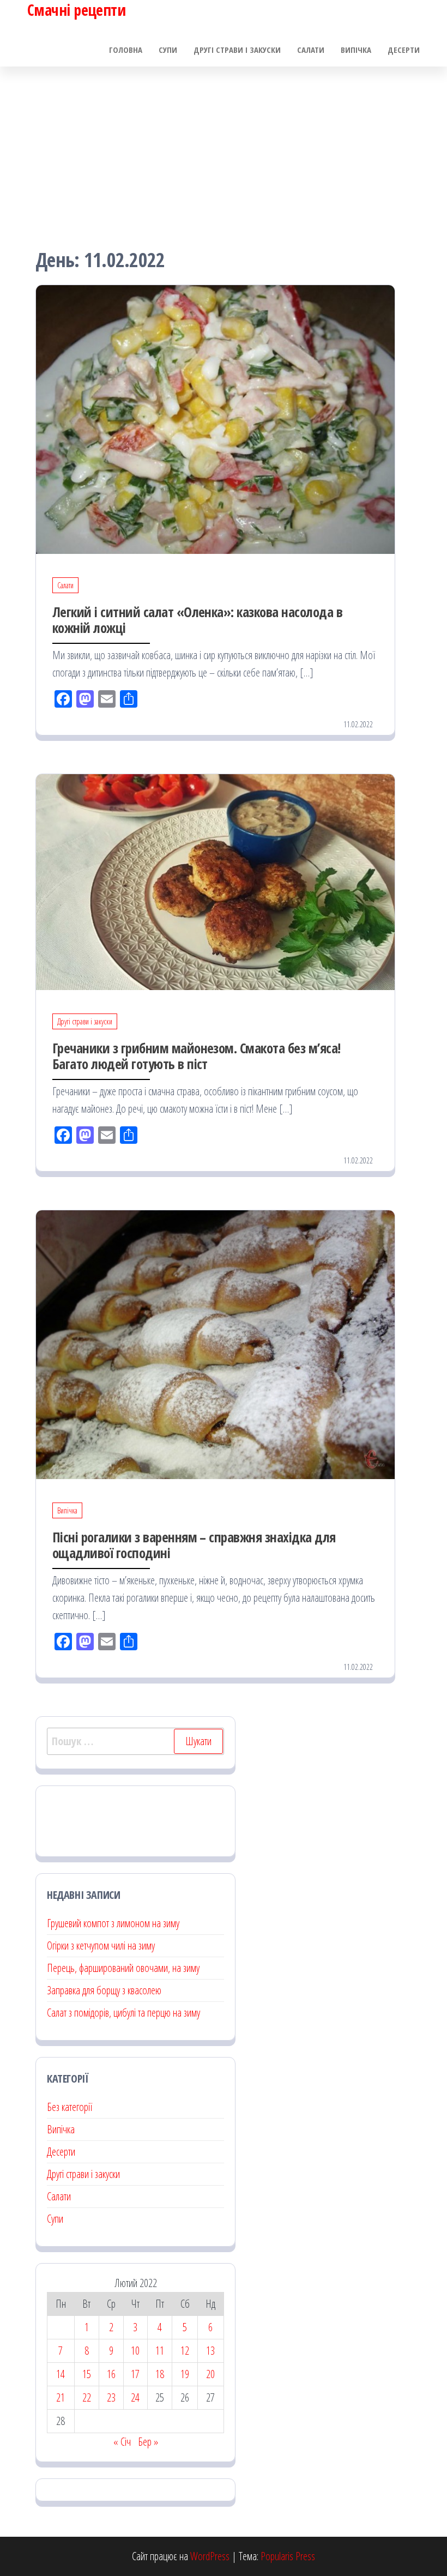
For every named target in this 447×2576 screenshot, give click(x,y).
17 (135, 2374)
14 (61, 2374)
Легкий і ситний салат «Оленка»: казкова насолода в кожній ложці (197, 620)
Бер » (148, 2442)
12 (185, 2351)
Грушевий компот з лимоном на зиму (113, 1923)
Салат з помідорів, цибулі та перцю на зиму (123, 2013)
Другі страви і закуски (237, 50)
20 (210, 2374)
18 (160, 2374)
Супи (168, 50)
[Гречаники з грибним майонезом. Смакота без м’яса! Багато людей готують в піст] (215, 881)
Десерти (404, 50)
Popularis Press (288, 2556)
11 (160, 2351)
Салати (311, 50)
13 (210, 2351)
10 (135, 2351)
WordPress (210, 2556)
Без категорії (70, 2107)
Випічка (356, 50)
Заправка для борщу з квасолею (104, 1990)
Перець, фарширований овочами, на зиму (123, 1968)
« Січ (122, 2442)
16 (111, 2374)
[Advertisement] (224, 148)
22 (87, 2397)
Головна (126, 50)
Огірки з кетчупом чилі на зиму (101, 1945)
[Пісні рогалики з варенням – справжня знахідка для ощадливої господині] (215, 1344)
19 (185, 2374)
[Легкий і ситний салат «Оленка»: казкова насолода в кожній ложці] (215, 418)
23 (111, 2397)
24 (135, 2397)
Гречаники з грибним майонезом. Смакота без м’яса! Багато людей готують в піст (197, 1056)
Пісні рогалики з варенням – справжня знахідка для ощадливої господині (194, 1545)
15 (87, 2374)
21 (61, 2397)
